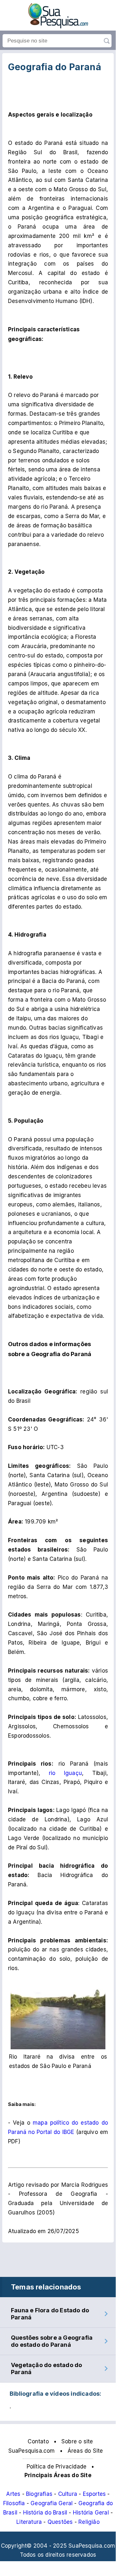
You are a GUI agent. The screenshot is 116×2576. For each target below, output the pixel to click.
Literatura (29, 2522)
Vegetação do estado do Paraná (46, 2368)
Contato (38, 2441)
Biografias (39, 2494)
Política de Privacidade (57, 2467)
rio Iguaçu (65, 1773)
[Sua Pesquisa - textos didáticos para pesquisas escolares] (58, 26)
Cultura (68, 2494)
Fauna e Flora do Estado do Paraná (50, 2314)
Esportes (94, 2494)
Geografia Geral (52, 2503)
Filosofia (14, 2503)
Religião (89, 2522)
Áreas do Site (85, 2451)
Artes (13, 2494)
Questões (60, 2522)
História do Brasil (45, 2513)
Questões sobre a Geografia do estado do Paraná (52, 2341)
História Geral (91, 2513)
